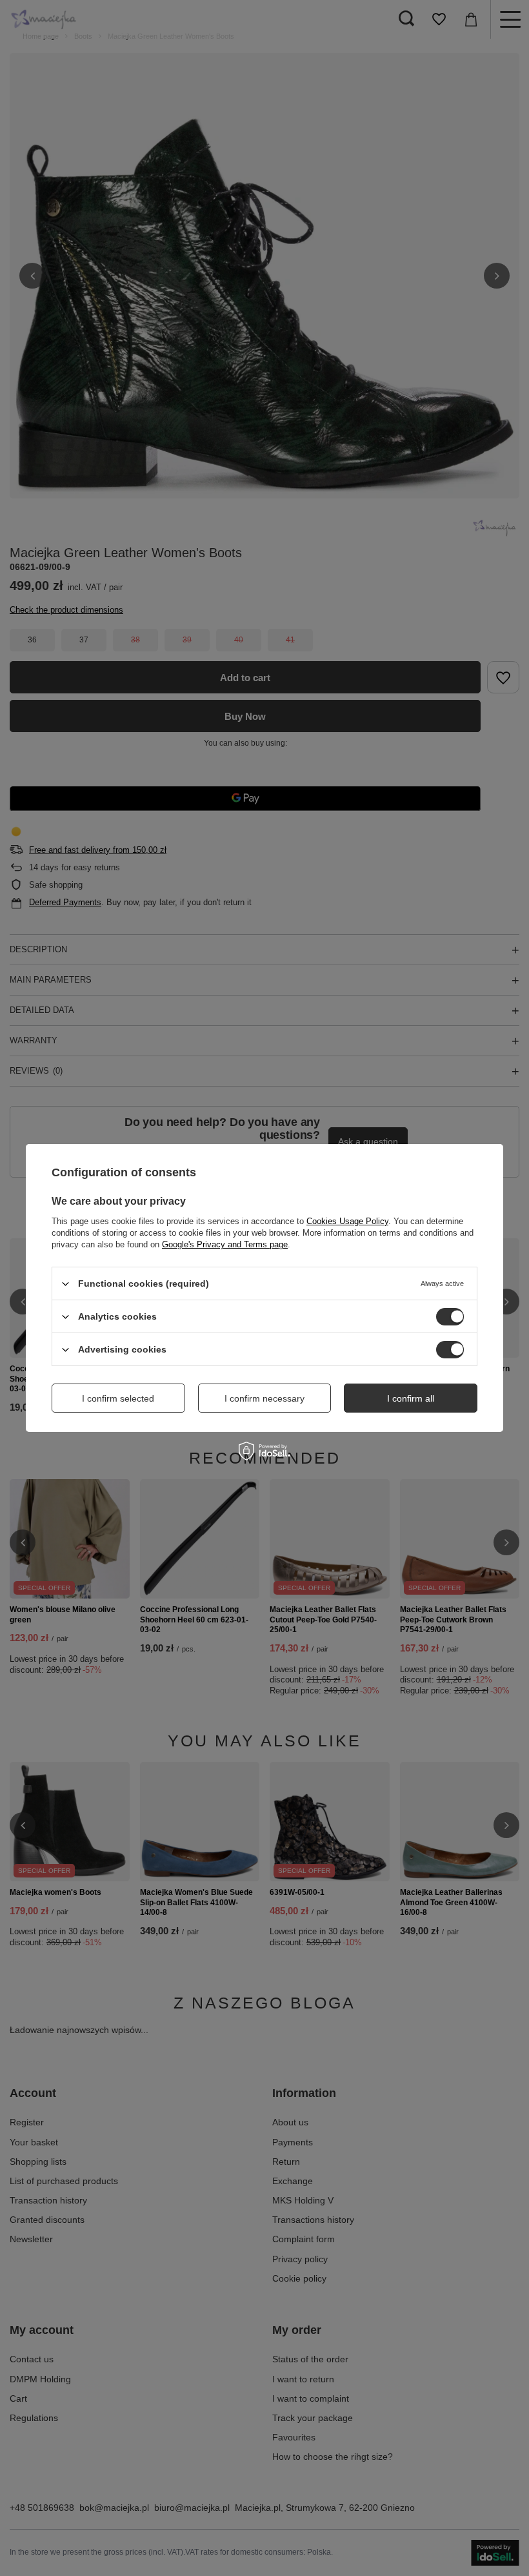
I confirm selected (118, 1398)
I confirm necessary (264, 1398)
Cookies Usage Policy (347, 1221)
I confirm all (411, 1398)
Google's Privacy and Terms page (225, 1244)
